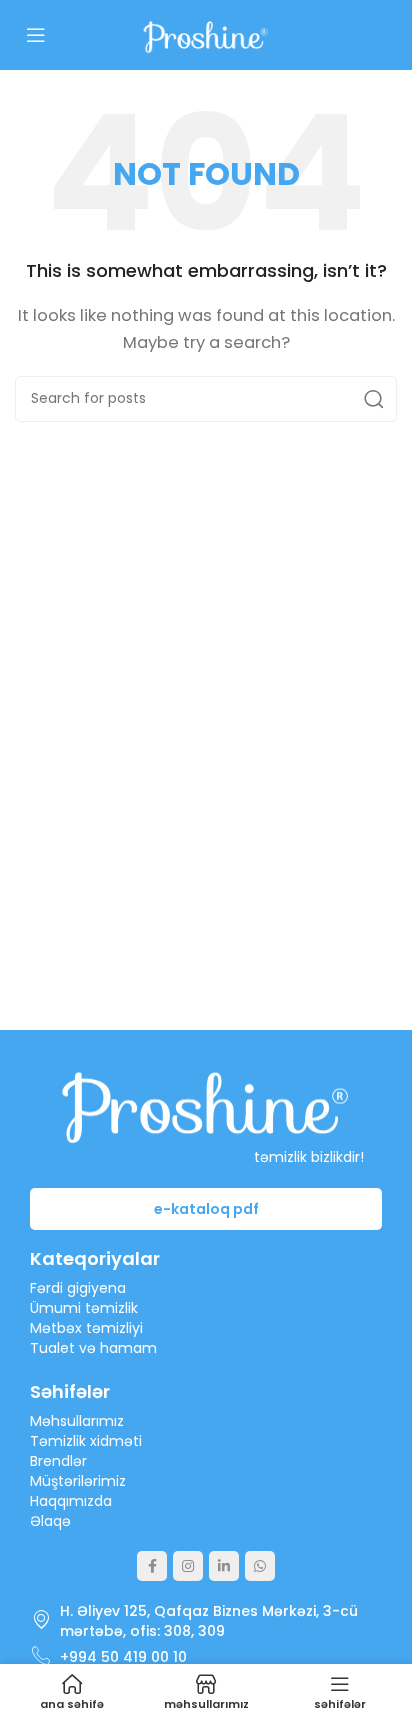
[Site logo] (206, 33)
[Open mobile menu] (36, 35)
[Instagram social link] (188, 1566)
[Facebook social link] (152, 1566)
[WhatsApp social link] (260, 1566)
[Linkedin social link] (224, 1566)
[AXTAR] (374, 399)
